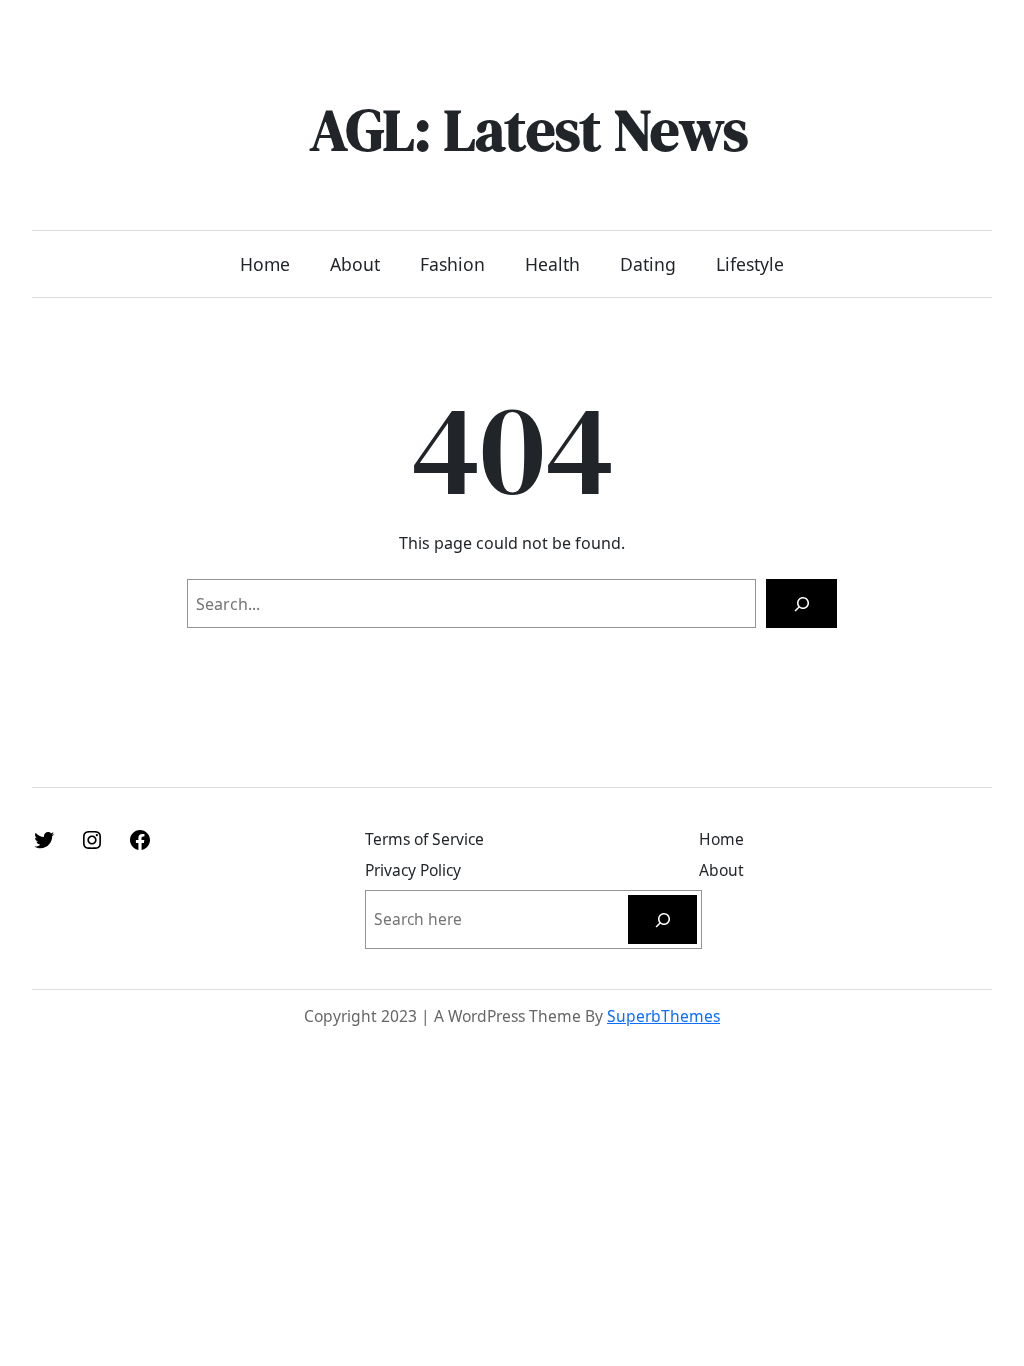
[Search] (801, 603)
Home (265, 264)
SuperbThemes (663, 1016)
